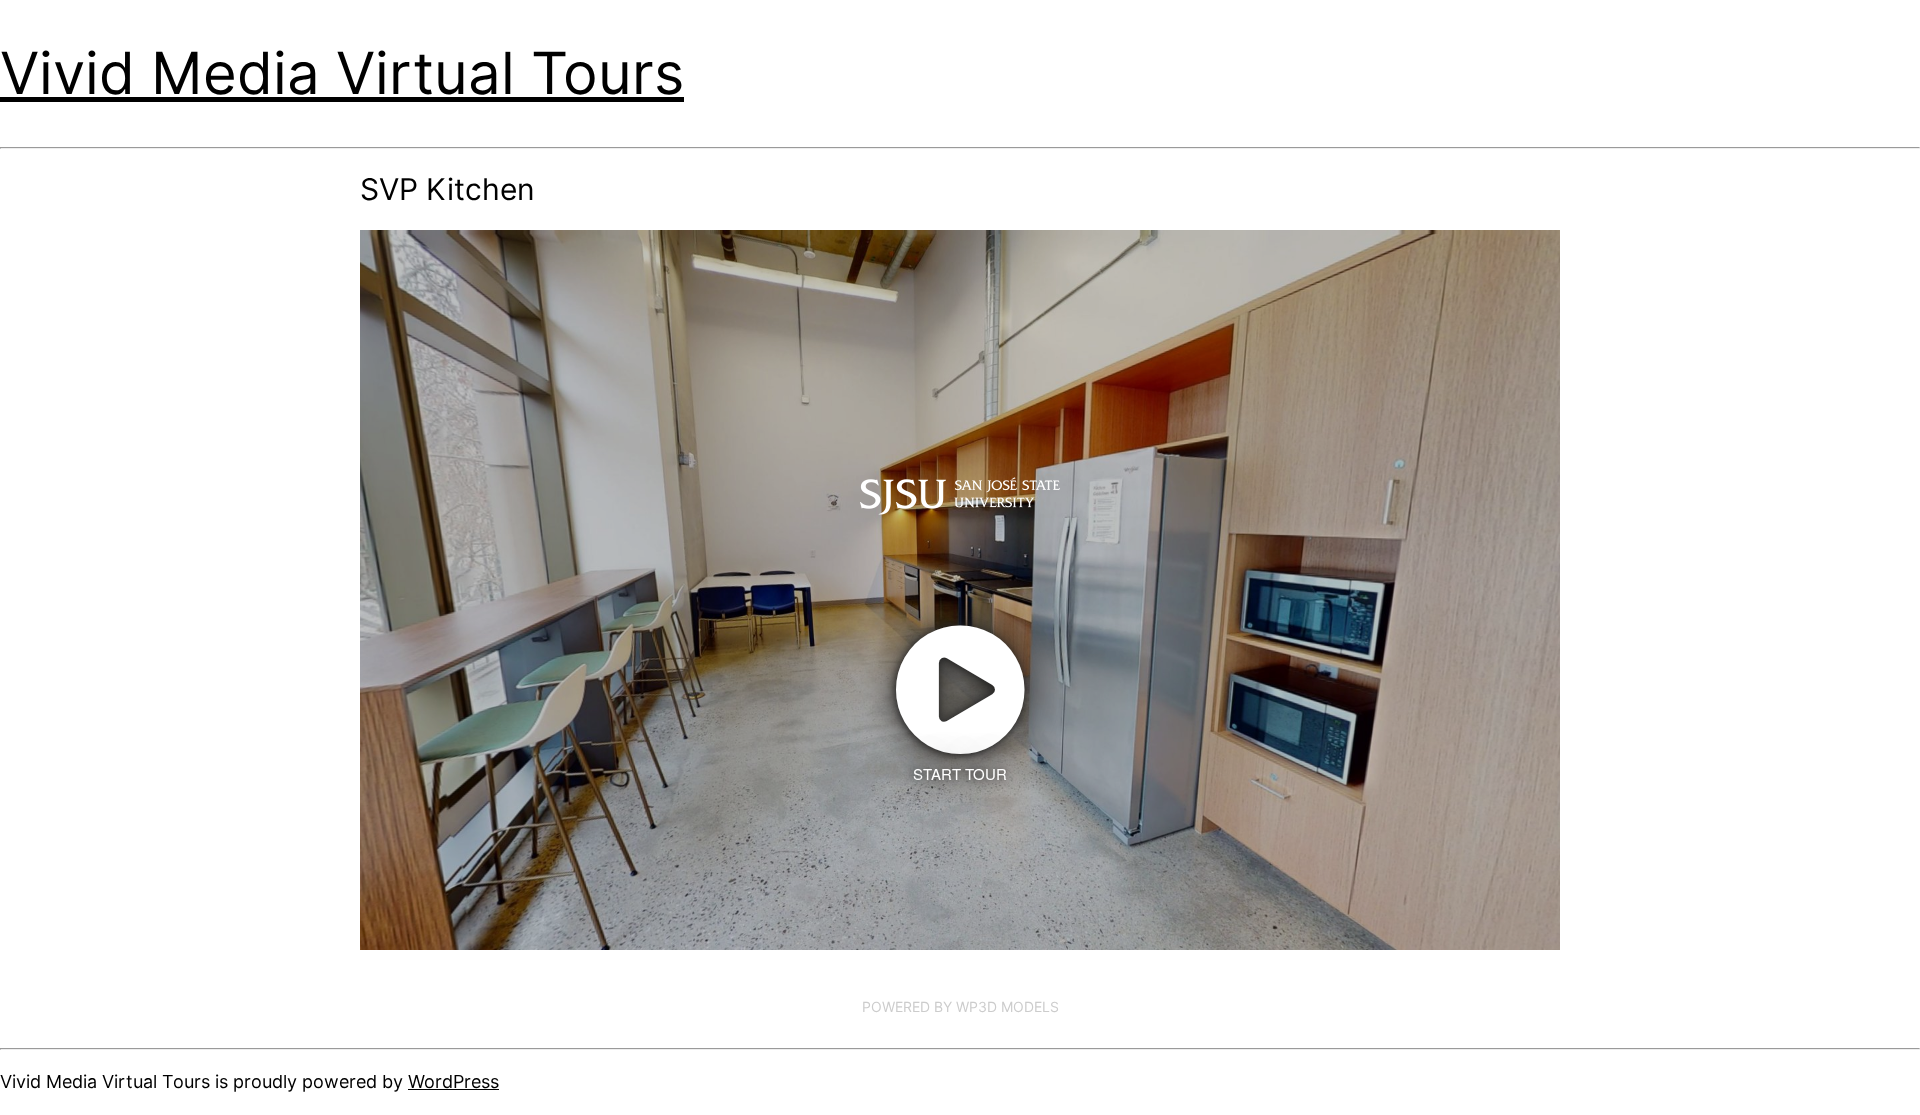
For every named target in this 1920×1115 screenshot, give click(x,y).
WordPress (453, 1081)
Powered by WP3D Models (960, 1006)
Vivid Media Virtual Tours (342, 73)
